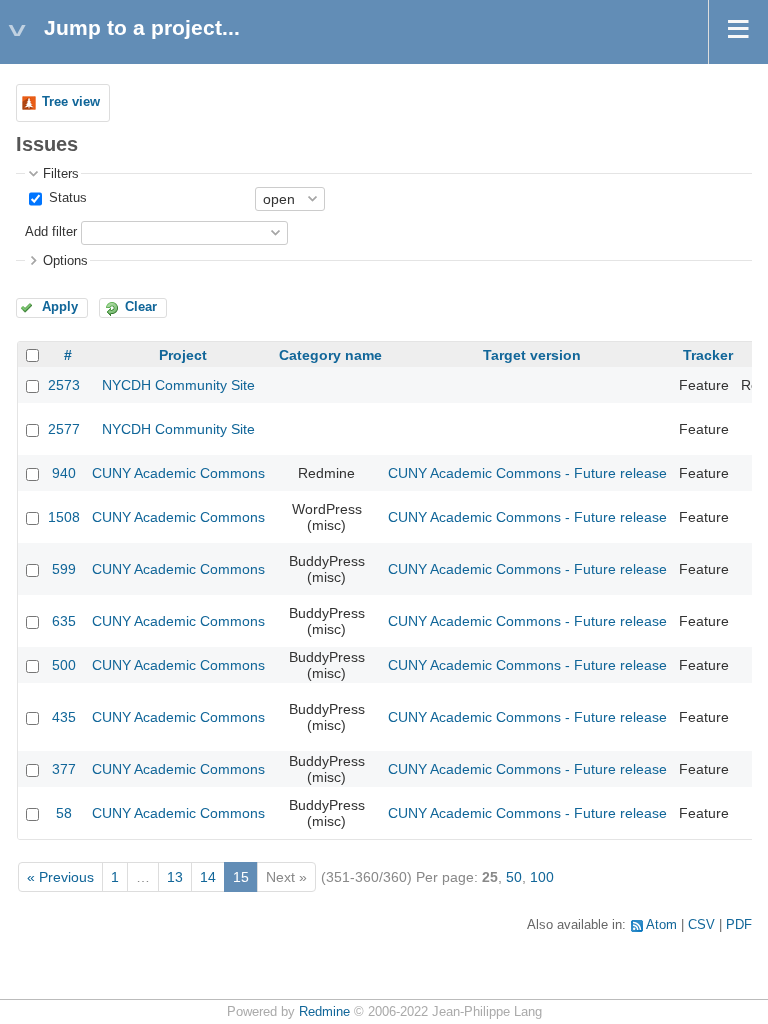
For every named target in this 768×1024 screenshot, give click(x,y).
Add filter (51, 232)
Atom (661, 925)
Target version (532, 355)
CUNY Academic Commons (178, 473)
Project (183, 355)
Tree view (71, 102)
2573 (64, 385)
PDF (739, 925)
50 (514, 877)
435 (64, 717)
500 (64, 665)
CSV (701, 925)
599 (64, 569)
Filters (61, 174)
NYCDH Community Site (178, 385)
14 (208, 877)
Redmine (324, 1012)
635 (64, 621)
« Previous (60, 877)
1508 (64, 517)
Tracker (708, 355)
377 (64, 769)
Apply (60, 307)
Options (65, 261)
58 (64, 813)
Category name (330, 355)
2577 (64, 429)
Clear (141, 307)
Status (66, 198)
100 (542, 877)
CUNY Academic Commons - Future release (527, 473)
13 (175, 877)
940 (64, 473)
